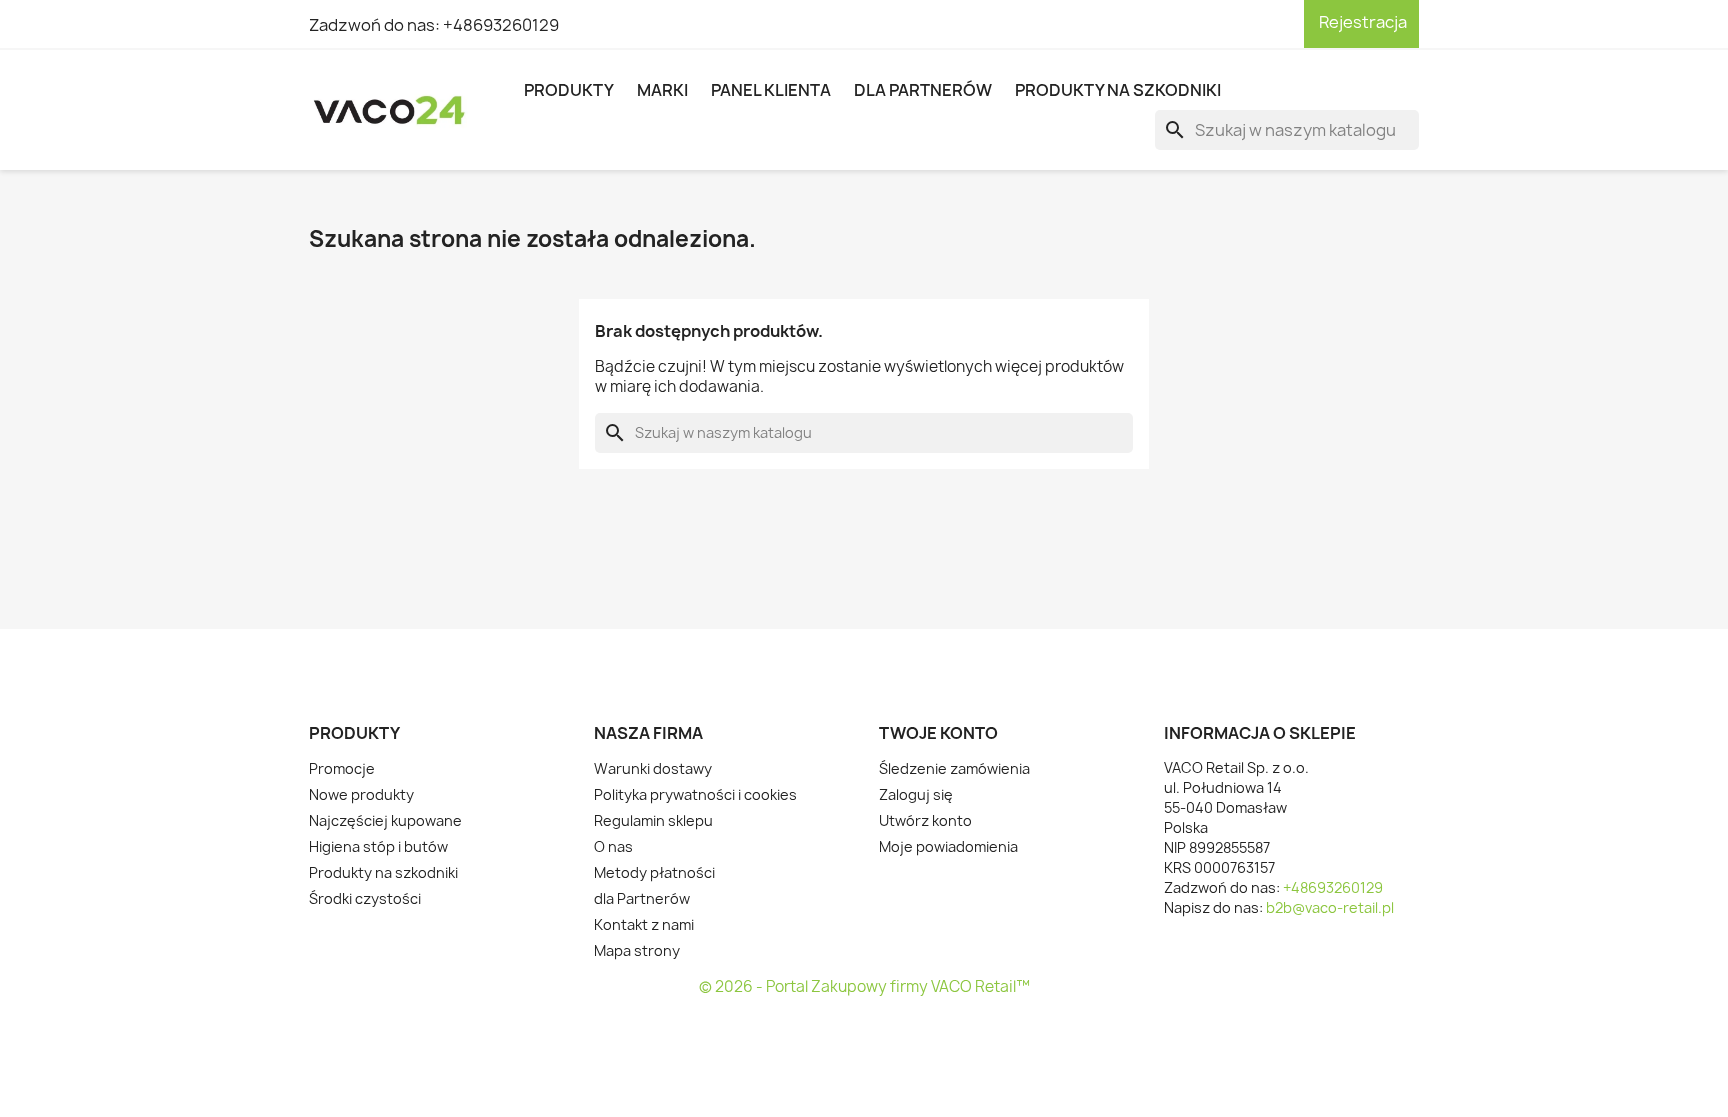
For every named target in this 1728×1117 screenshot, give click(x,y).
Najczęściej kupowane (385, 820)
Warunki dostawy (653, 768)
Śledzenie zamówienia (954, 768)
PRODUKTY (569, 90)
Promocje (342, 768)
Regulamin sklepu (653, 820)
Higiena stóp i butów (378, 846)
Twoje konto (938, 733)
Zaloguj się (916, 794)
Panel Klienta (771, 90)
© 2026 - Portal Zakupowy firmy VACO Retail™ (864, 986)
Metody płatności (654, 872)
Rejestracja (1361, 22)
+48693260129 (501, 25)
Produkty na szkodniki (1118, 90)
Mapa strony (637, 950)
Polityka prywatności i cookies (695, 794)
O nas (613, 846)
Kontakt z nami (644, 924)
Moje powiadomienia (948, 846)
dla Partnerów (923, 90)
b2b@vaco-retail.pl (1330, 907)
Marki (662, 90)
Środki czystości (365, 898)
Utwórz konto (925, 820)
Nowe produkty (361, 794)
